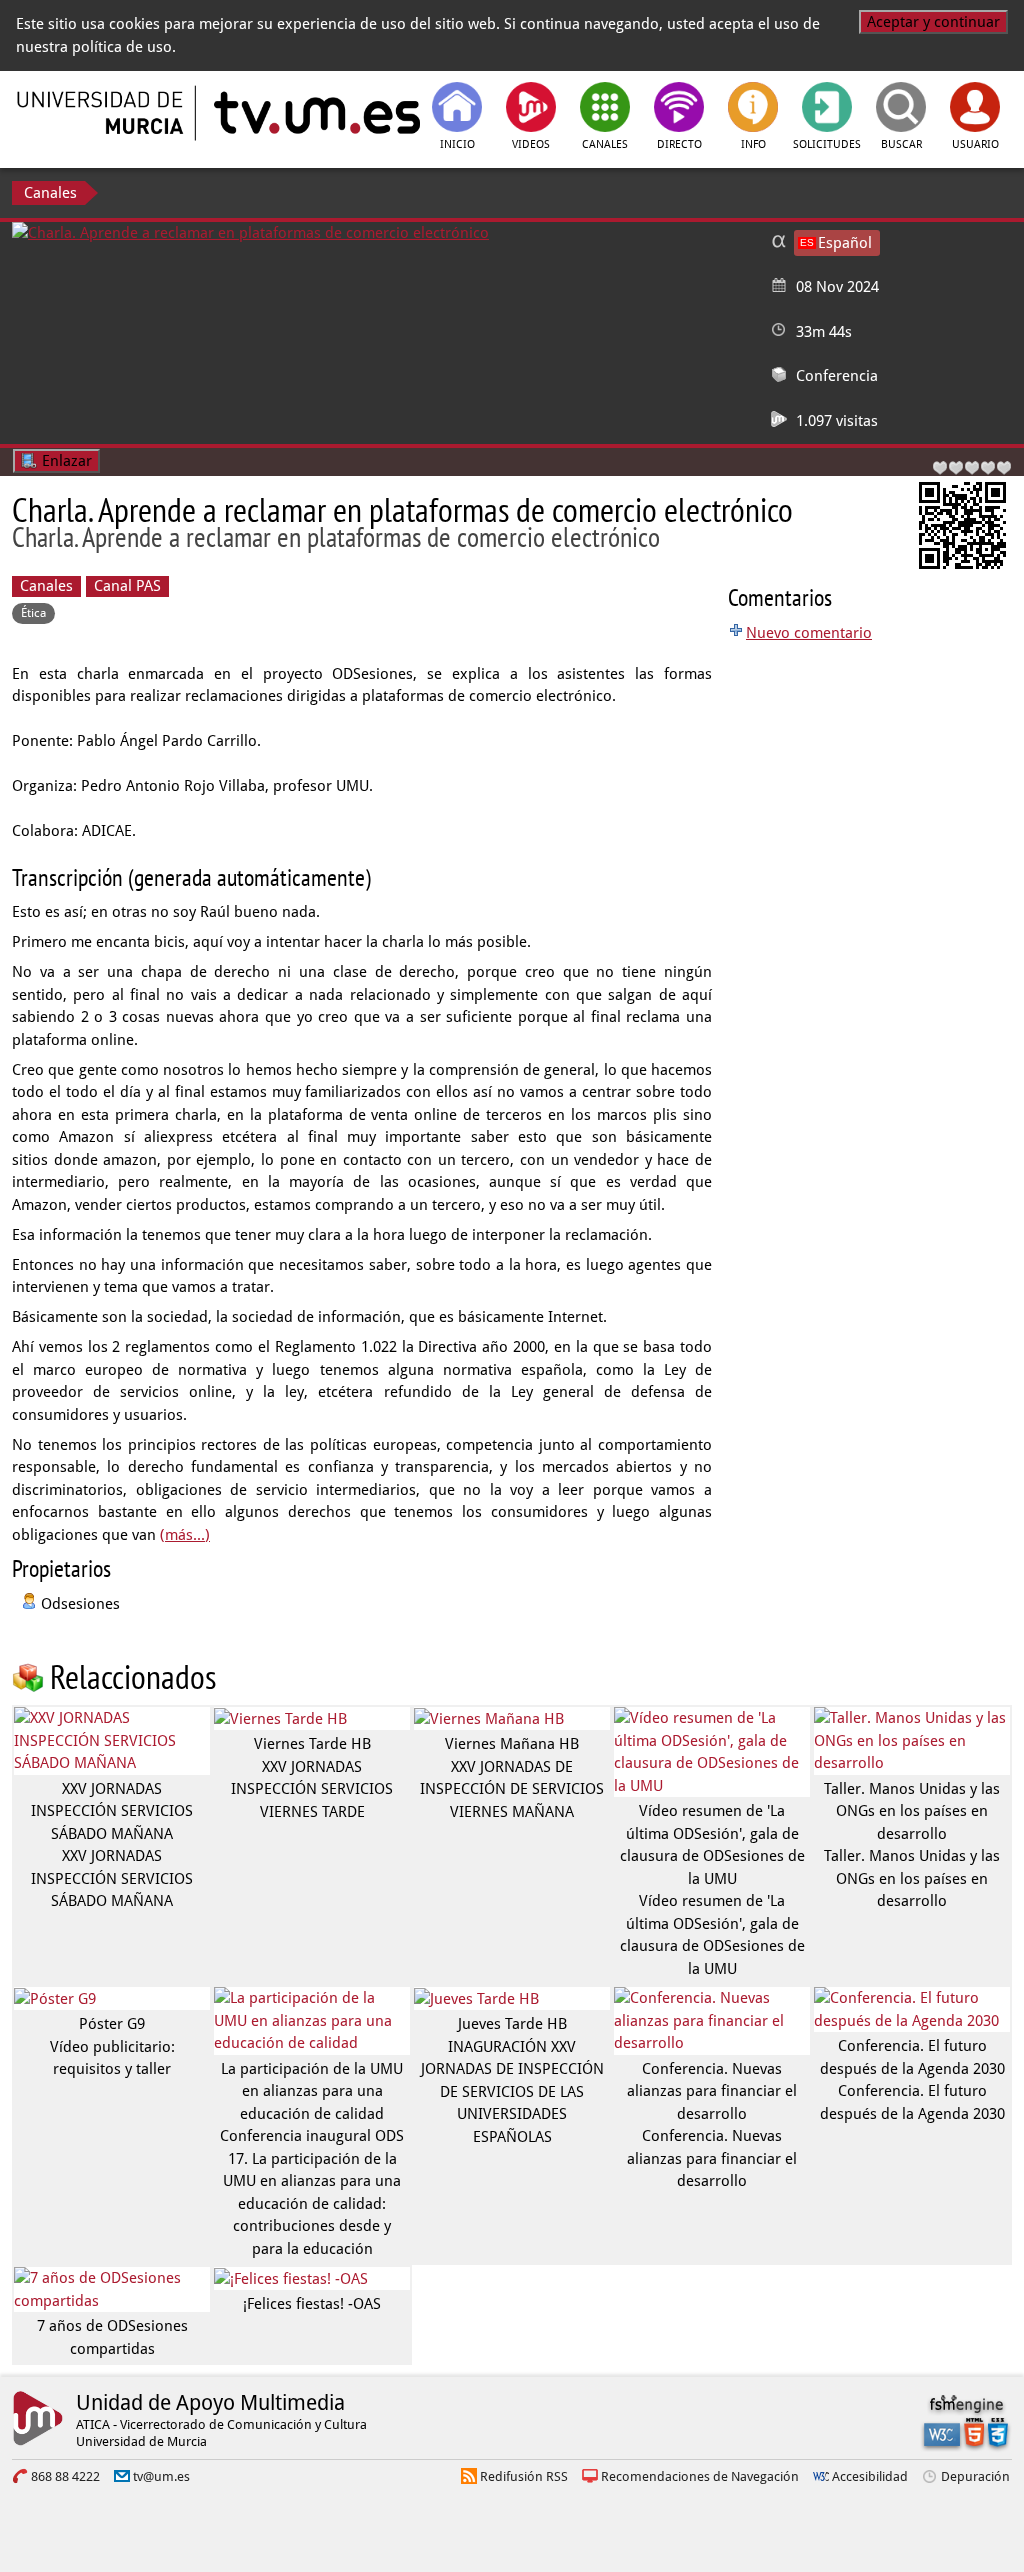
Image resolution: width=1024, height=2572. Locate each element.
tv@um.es (161, 2476)
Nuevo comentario (809, 633)
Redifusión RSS (524, 2476)
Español (845, 243)
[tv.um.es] (315, 113)
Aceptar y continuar (933, 22)
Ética (33, 613)
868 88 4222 (65, 2476)
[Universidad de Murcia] (102, 113)
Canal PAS (127, 586)
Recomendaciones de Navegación (700, 2476)
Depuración (975, 2476)
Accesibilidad (870, 2476)
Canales (50, 193)
